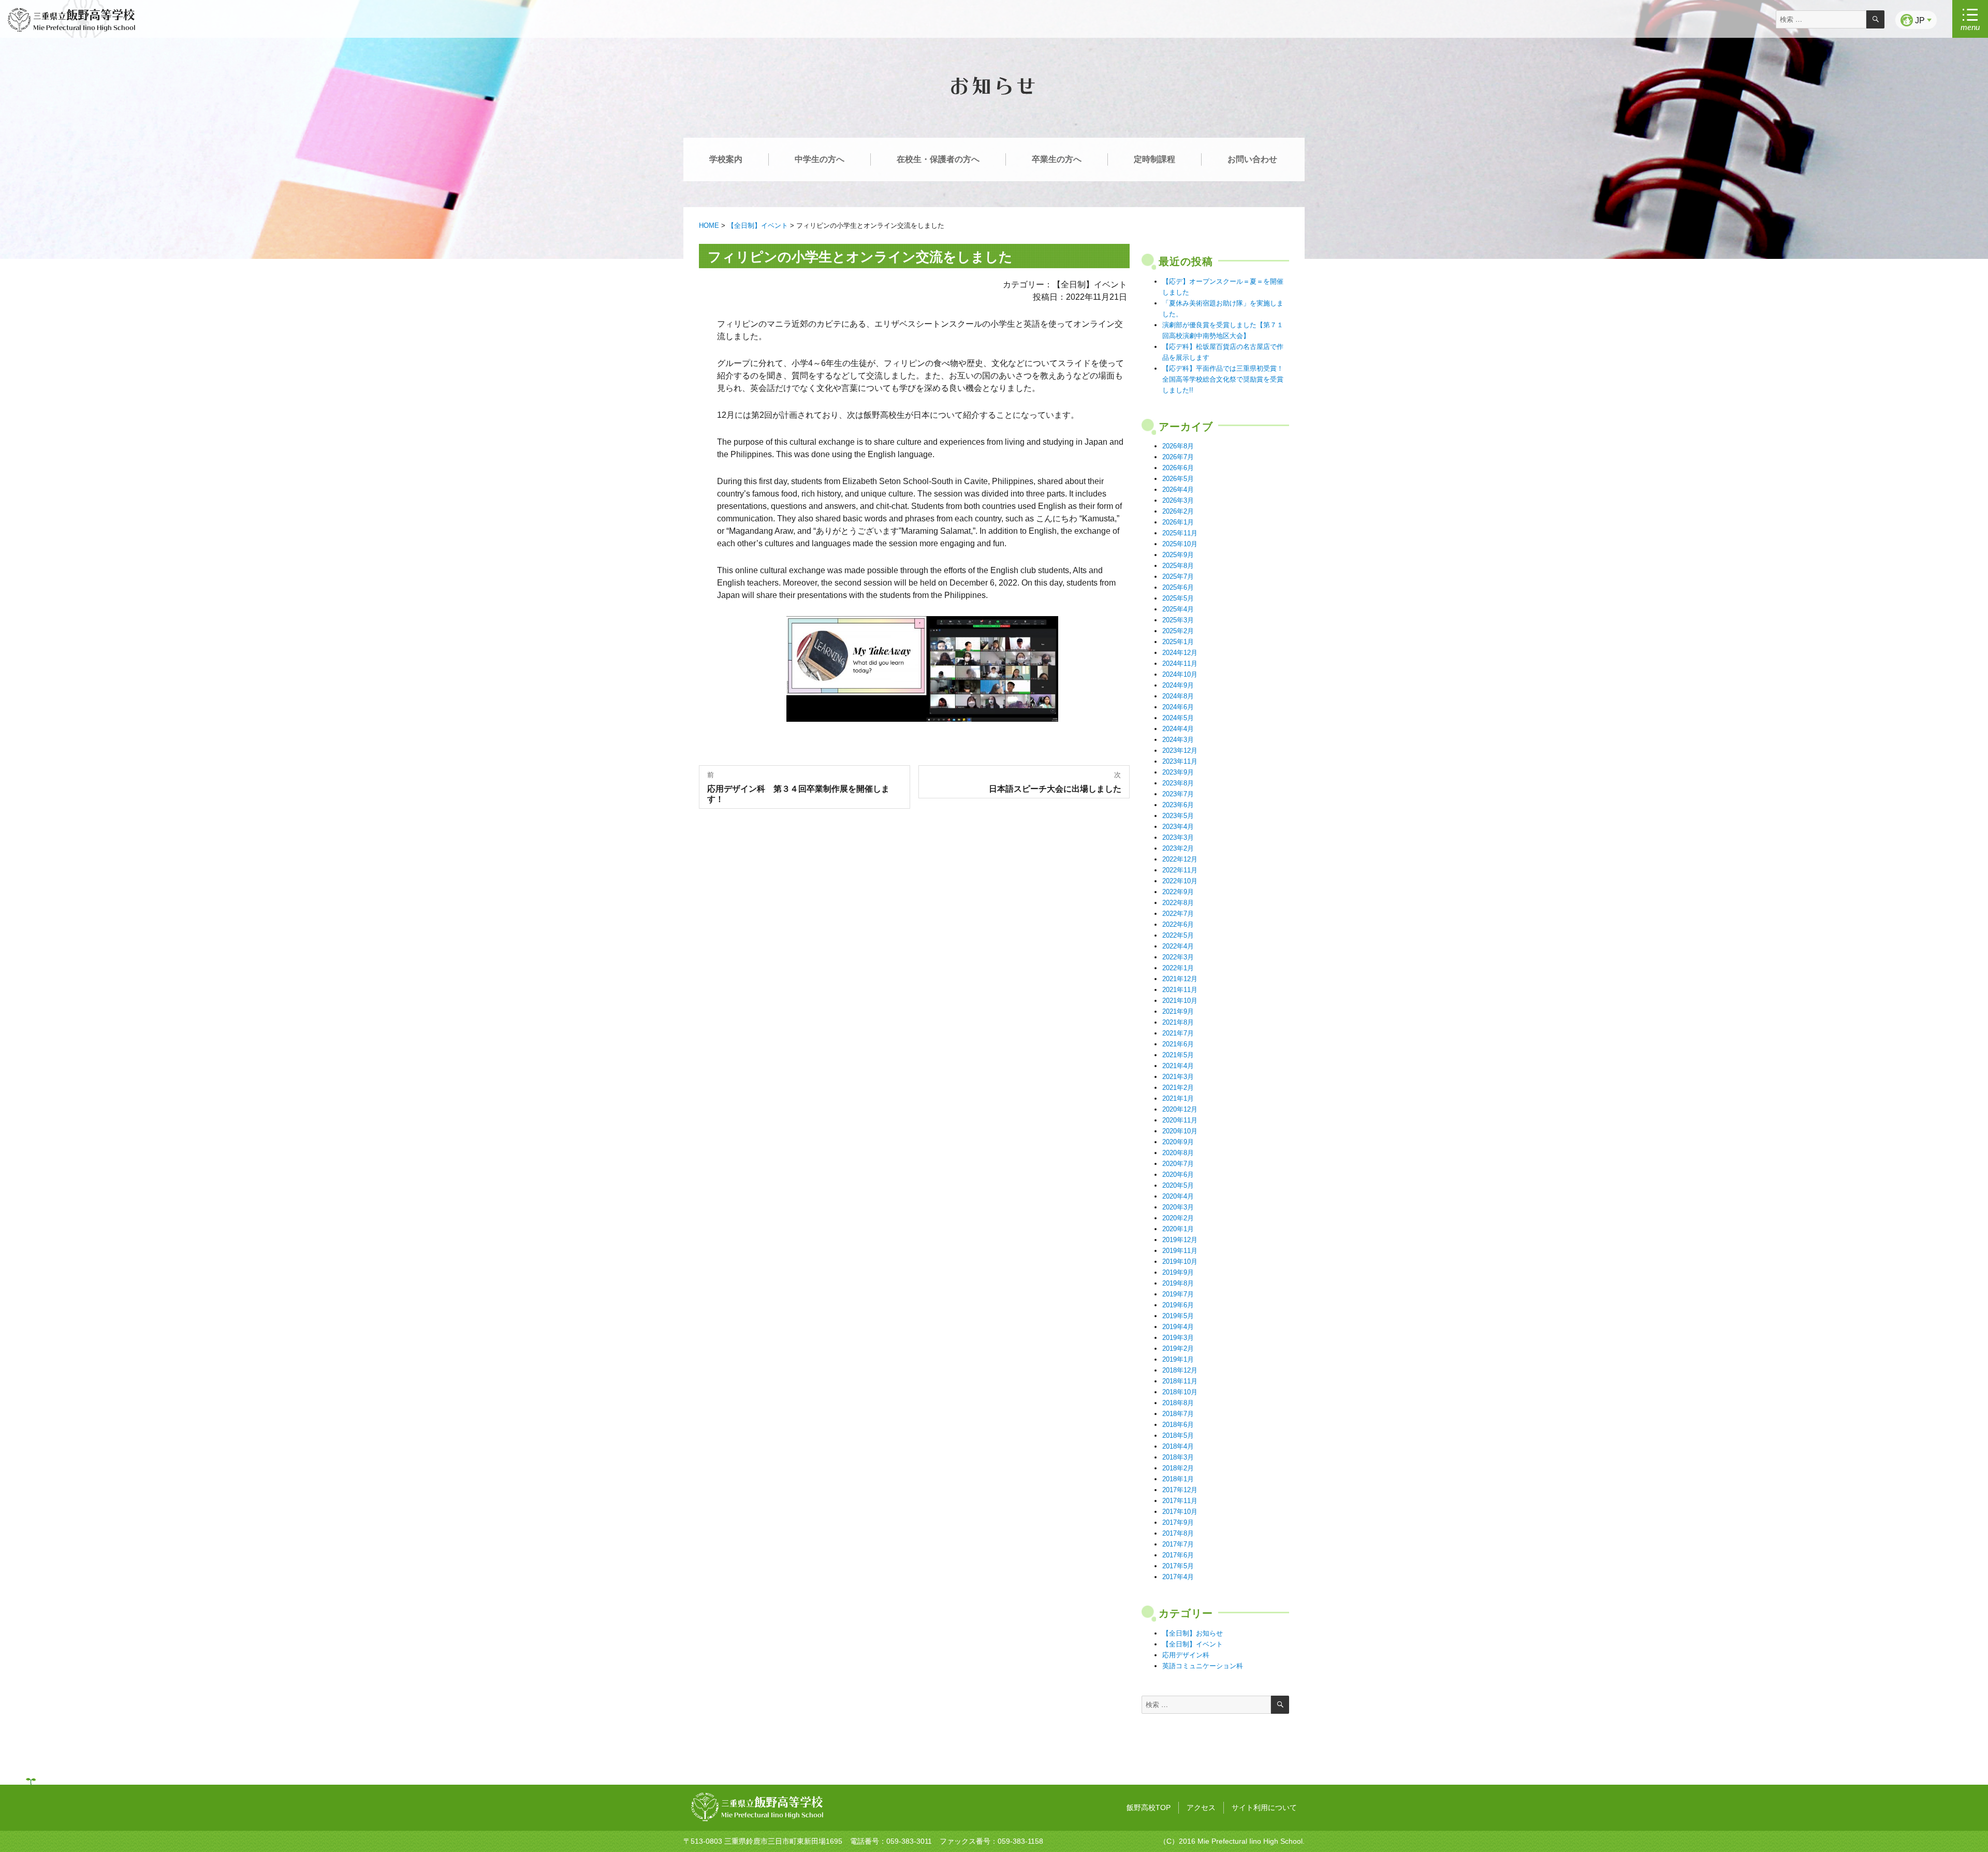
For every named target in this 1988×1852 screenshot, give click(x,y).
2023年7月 (1178, 794)
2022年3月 (1178, 957)
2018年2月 (1178, 1468)
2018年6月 (1178, 1425)
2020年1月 (1178, 1229)
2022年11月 (1180, 870)
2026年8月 (1178, 446)
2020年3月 (1178, 1207)
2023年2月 (1178, 848)
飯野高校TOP (1149, 1807)
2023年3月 (1178, 837)
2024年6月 (1178, 707)
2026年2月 (1178, 511)
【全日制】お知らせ (1193, 1633)
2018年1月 (1178, 1479)
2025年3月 (1178, 620)
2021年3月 (1178, 1077)
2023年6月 (1178, 805)
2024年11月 (1180, 663)
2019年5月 (1178, 1316)
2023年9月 (1178, 772)
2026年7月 (1178, 457)
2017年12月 (1180, 1490)
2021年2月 (1178, 1088)
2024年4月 (1178, 729)
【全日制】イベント (1193, 1644)
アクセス (1201, 1807)
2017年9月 (1178, 1522)
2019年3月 (1178, 1338)
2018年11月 (1180, 1381)
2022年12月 (1180, 859)
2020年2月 (1178, 1218)
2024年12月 (1180, 653)
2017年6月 (1178, 1555)
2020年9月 (1178, 1142)
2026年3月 (1178, 500)
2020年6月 (1178, 1175)
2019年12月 (1180, 1240)
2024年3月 (1178, 740)
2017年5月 (1178, 1566)
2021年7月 (1178, 1033)
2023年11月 (1180, 761)
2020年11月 (1180, 1120)
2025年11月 (1180, 533)
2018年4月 (1178, 1446)
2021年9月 (1178, 1011)
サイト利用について (1264, 1807)
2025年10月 (1180, 544)
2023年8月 (1178, 783)
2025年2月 (1178, 631)
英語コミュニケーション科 (1203, 1666)
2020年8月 (1178, 1153)
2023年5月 (1178, 816)
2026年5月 (1178, 479)
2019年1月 (1178, 1359)
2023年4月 (1178, 827)
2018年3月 (1178, 1457)
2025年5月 (1178, 598)
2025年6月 (1178, 587)
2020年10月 (1180, 1131)
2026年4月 (1178, 490)
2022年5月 (1178, 935)
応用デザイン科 (1186, 1655)
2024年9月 (1178, 685)
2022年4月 (1178, 946)
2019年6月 (1178, 1305)
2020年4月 (1178, 1196)
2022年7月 (1178, 914)
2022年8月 (1178, 903)
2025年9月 (1178, 555)
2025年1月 (1178, 642)
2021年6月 (1178, 1044)
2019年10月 (1180, 1262)
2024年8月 (1178, 696)
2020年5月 (1178, 1185)
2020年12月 (1180, 1109)
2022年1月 (1178, 968)
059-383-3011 (909, 1841)
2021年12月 (1180, 979)
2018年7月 (1178, 1414)
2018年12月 (1180, 1370)
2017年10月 (1180, 1512)
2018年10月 (1180, 1392)
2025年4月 (1178, 609)
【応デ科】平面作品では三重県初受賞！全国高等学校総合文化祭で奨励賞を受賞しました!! (1223, 379)
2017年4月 (1178, 1577)
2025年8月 (1178, 566)
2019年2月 (1178, 1348)
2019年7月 (1178, 1294)
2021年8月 (1178, 1022)
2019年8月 (1178, 1283)
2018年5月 (1178, 1435)
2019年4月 (1178, 1327)
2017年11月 (1180, 1501)
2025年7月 (1178, 577)
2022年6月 (1178, 924)
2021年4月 (1178, 1066)
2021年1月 (1178, 1098)
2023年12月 (1180, 750)
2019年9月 (1178, 1272)
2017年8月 (1178, 1533)
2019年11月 (1180, 1251)
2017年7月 (1178, 1544)
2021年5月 (1178, 1055)
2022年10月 (1180, 881)
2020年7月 (1178, 1164)
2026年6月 (1178, 468)
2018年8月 (1178, 1403)
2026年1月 (1178, 522)
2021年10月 (1180, 1001)
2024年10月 (1180, 674)
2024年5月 (1178, 718)
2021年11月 (1180, 990)
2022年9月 (1178, 892)
